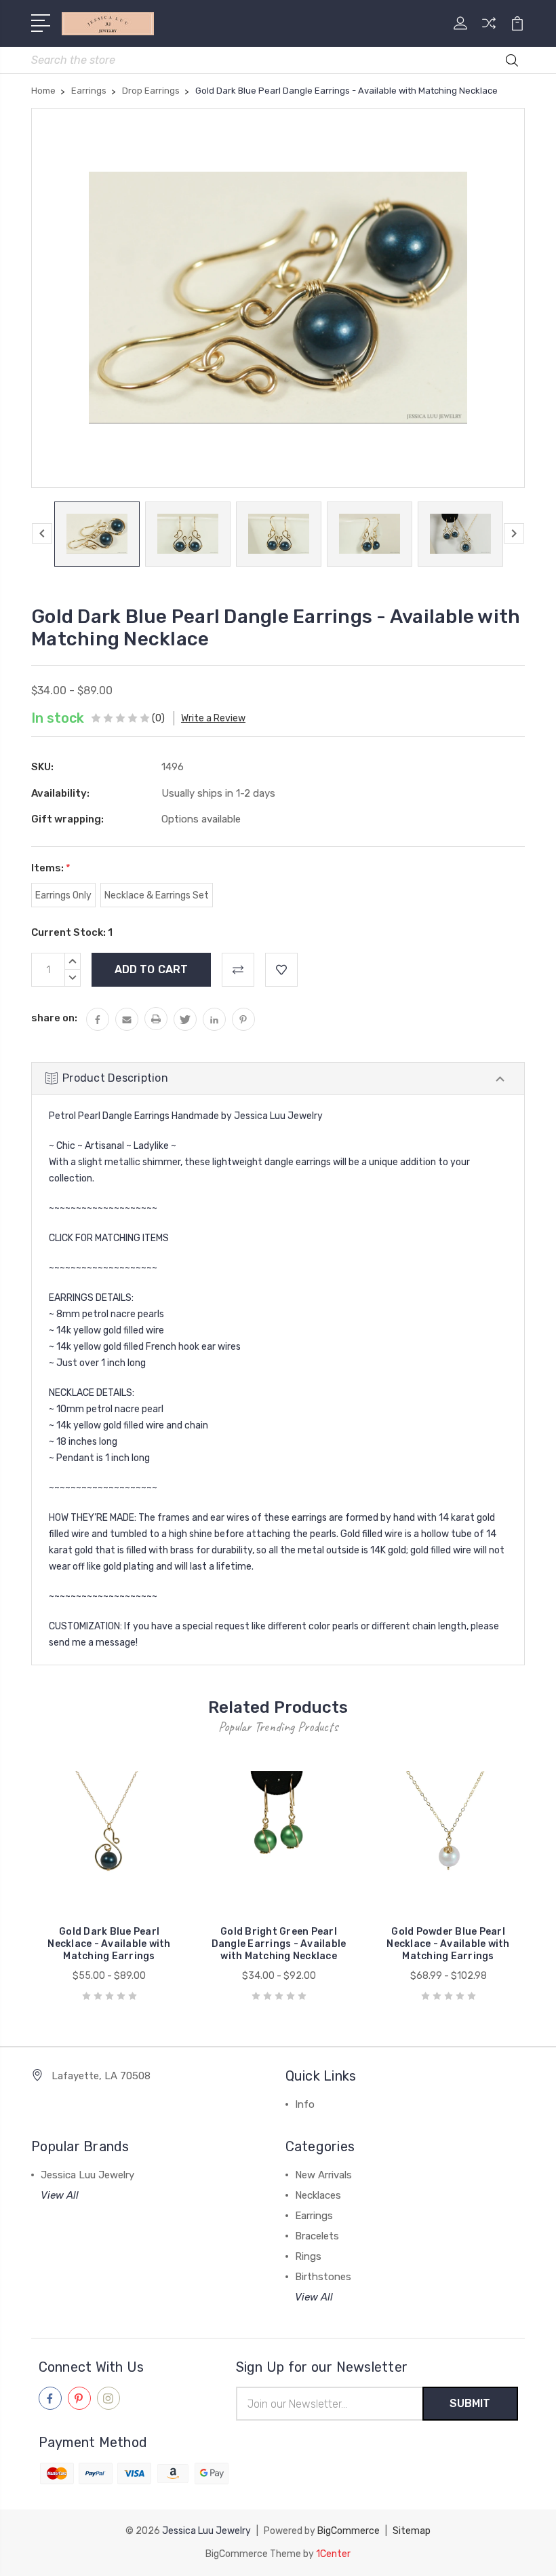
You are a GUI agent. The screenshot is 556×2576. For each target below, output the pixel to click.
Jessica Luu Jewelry (87, 2175)
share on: (54, 1018)
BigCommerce (349, 2531)
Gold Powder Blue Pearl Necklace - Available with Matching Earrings (448, 1944)
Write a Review (213, 718)
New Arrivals (323, 2175)
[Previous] (42, 533)
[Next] (514, 533)
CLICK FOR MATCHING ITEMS (109, 1238)
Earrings (314, 2216)
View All (60, 2195)
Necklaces (318, 2195)
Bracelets (317, 2236)
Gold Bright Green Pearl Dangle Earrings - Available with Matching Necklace (279, 1944)
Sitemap (412, 2531)
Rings (308, 2256)
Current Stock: (72, 932)
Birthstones (323, 2277)
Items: (51, 868)
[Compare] (489, 31)
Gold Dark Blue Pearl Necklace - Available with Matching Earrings (109, 1944)
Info (305, 2104)
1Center (333, 2554)
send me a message (92, 1643)
